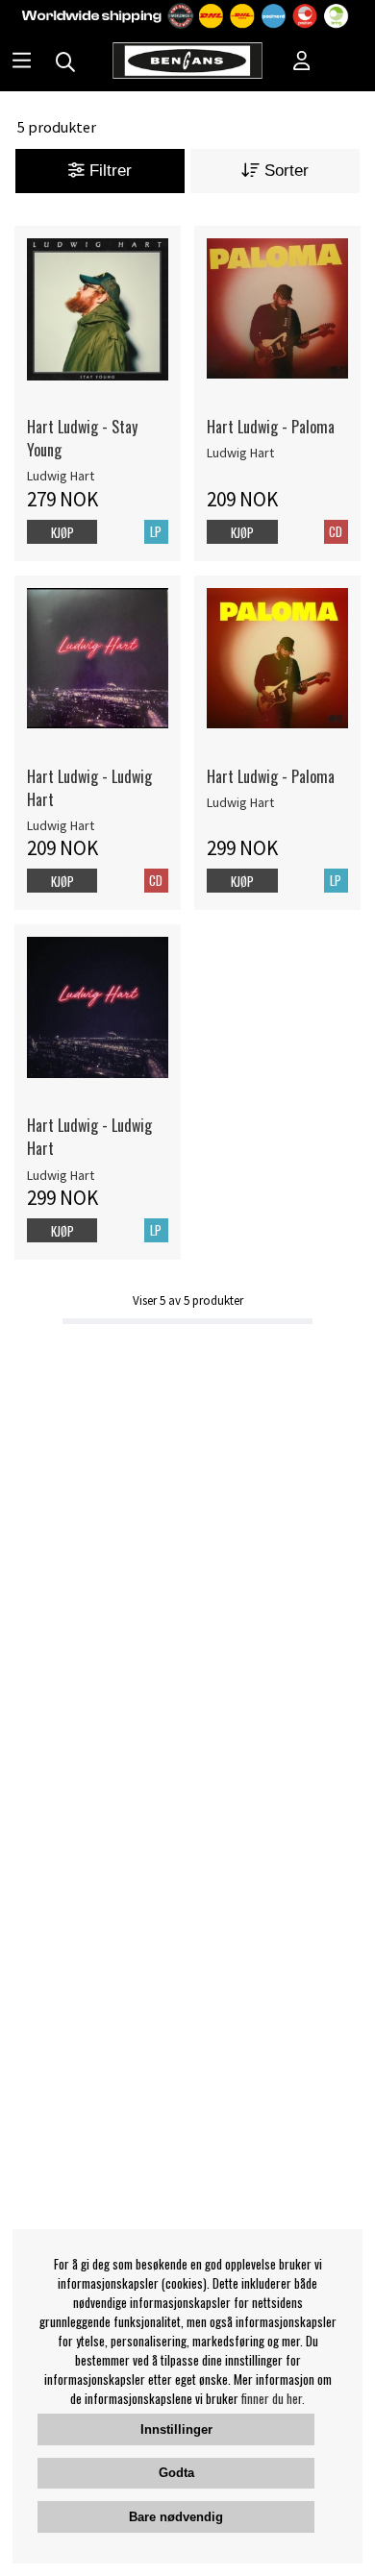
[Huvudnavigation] (22, 62)
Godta (176, 2473)
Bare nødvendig (176, 2517)
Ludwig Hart (61, 476)
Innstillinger (176, 2429)
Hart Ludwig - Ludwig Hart (89, 788)
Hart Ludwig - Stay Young (82, 438)
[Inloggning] (302, 62)
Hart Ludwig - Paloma (271, 427)
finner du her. (273, 2398)
